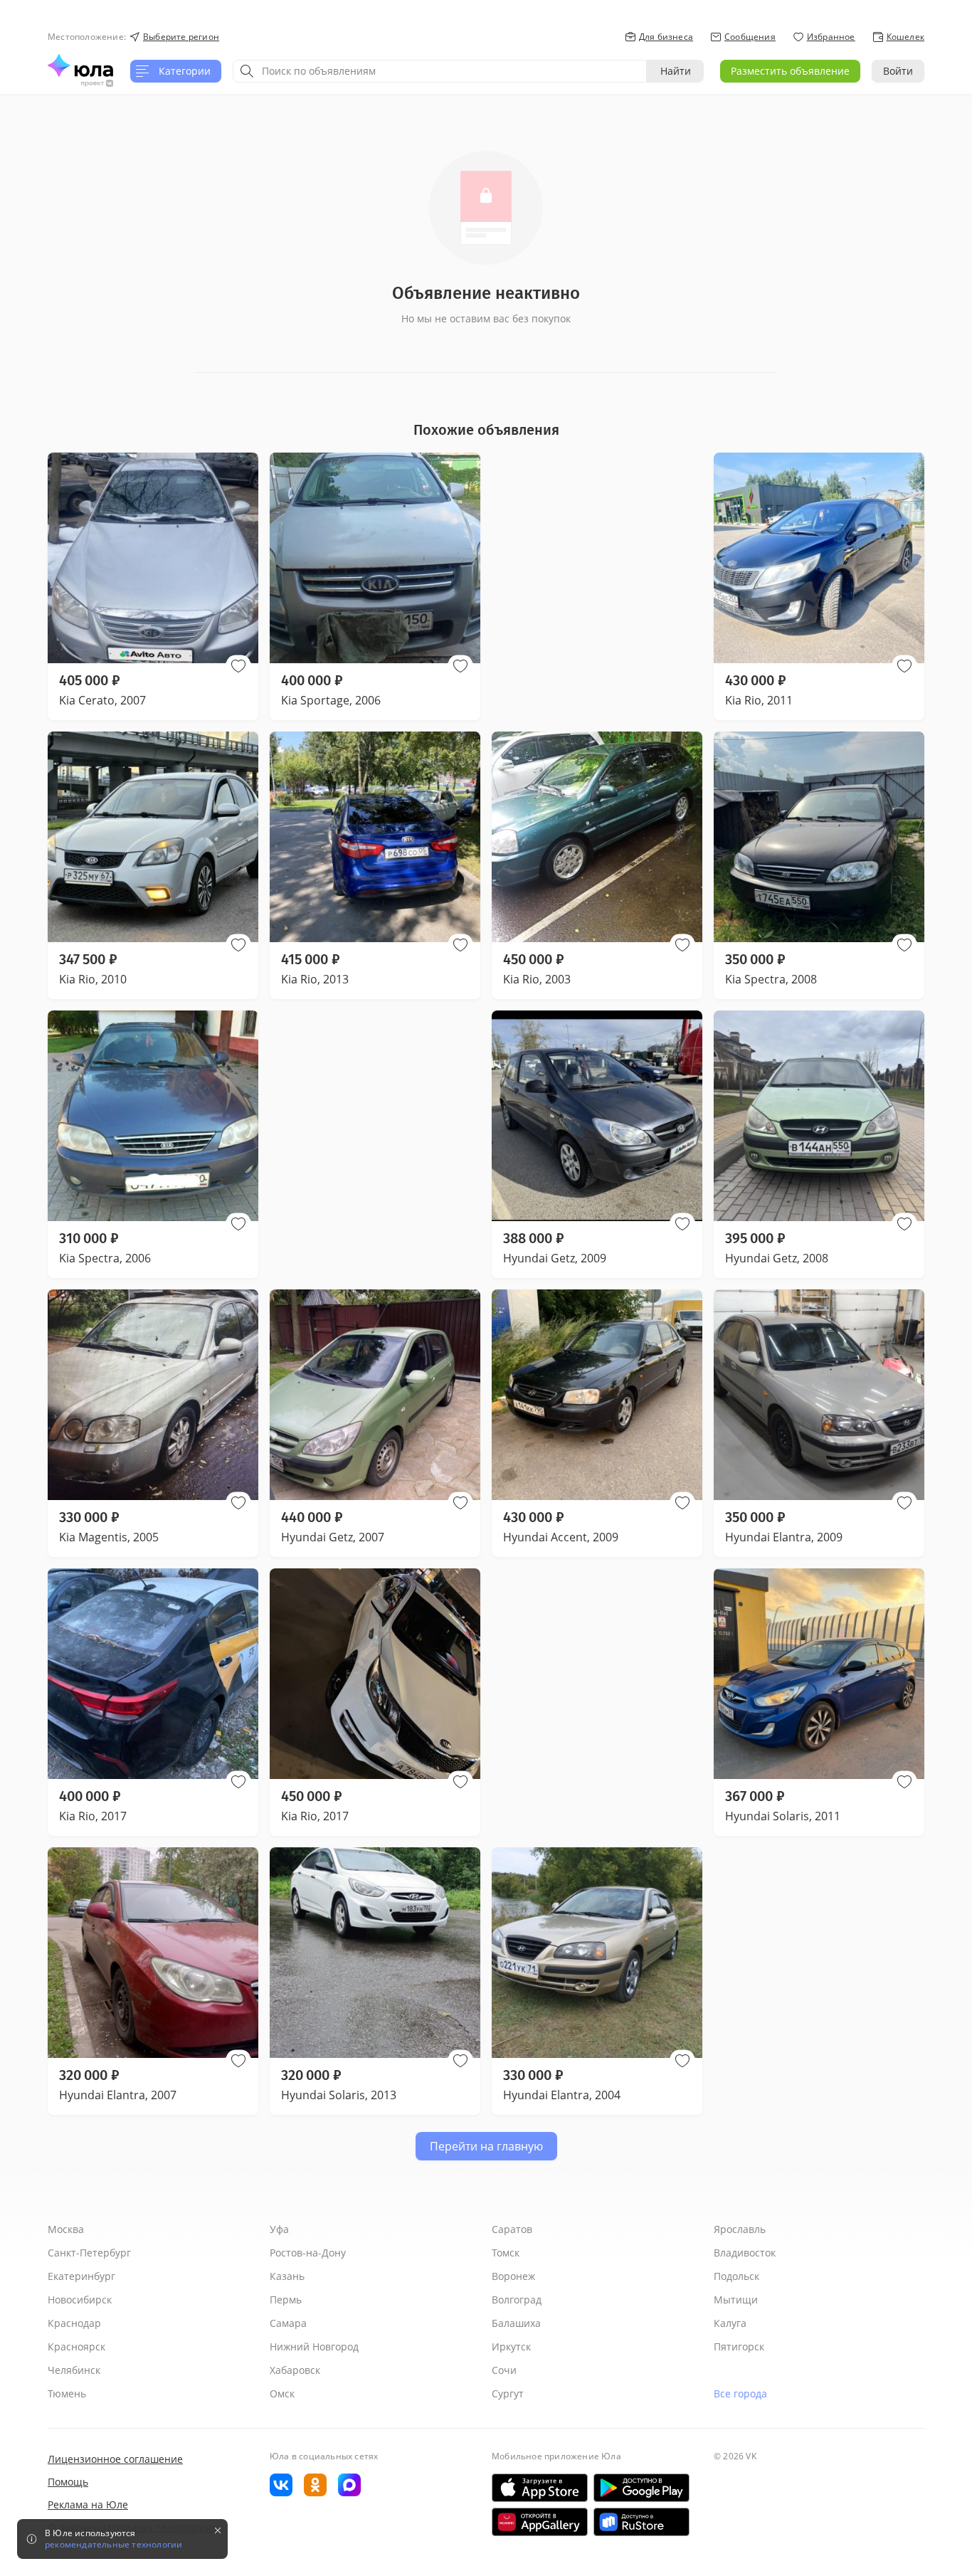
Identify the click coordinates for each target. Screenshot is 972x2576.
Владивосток (745, 2253)
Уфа (279, 2229)
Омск (282, 2393)
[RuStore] (641, 2522)
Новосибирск (80, 2300)
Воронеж (513, 2276)
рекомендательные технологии (113, 2545)
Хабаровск (295, 2370)
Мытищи (736, 2300)
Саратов (512, 2229)
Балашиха (516, 2323)
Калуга (730, 2323)
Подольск (736, 2276)
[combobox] (440, 71)
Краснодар (74, 2323)
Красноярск (76, 2347)
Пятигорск (739, 2347)
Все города (740, 2393)
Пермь (286, 2300)
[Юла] (80, 65)
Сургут (508, 2393)
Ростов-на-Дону (308, 2253)
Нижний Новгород (314, 2347)
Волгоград (517, 2300)
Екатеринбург (81, 2276)
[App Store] (540, 2488)
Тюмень (67, 2393)
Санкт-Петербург (89, 2253)
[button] (238, 666)
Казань (287, 2276)
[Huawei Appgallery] (540, 2522)
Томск (506, 2253)
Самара (288, 2323)
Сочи (504, 2370)
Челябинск (74, 2370)
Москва (66, 2229)
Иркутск (511, 2347)
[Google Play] (641, 2488)
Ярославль (740, 2229)
